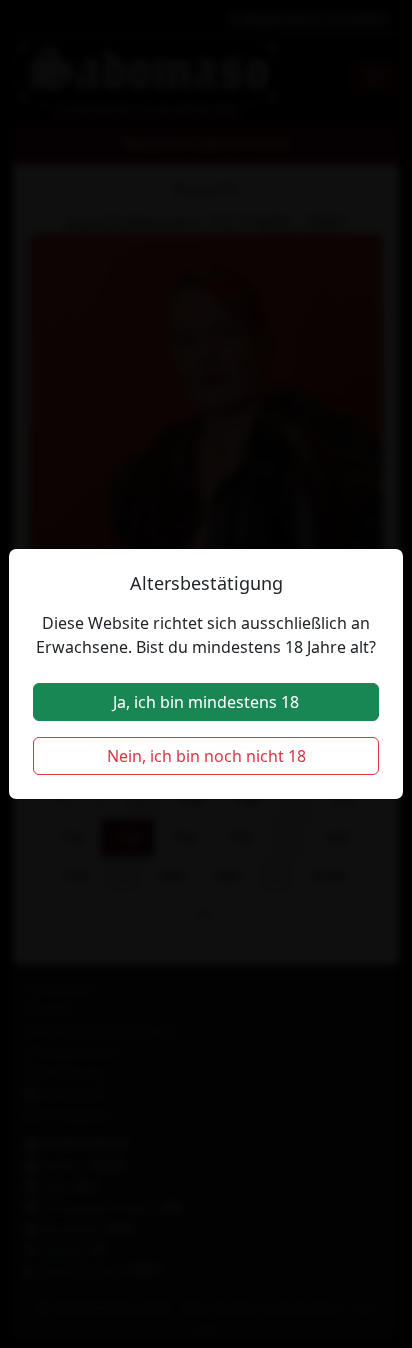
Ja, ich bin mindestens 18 (206, 702)
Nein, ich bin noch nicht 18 (206, 756)
